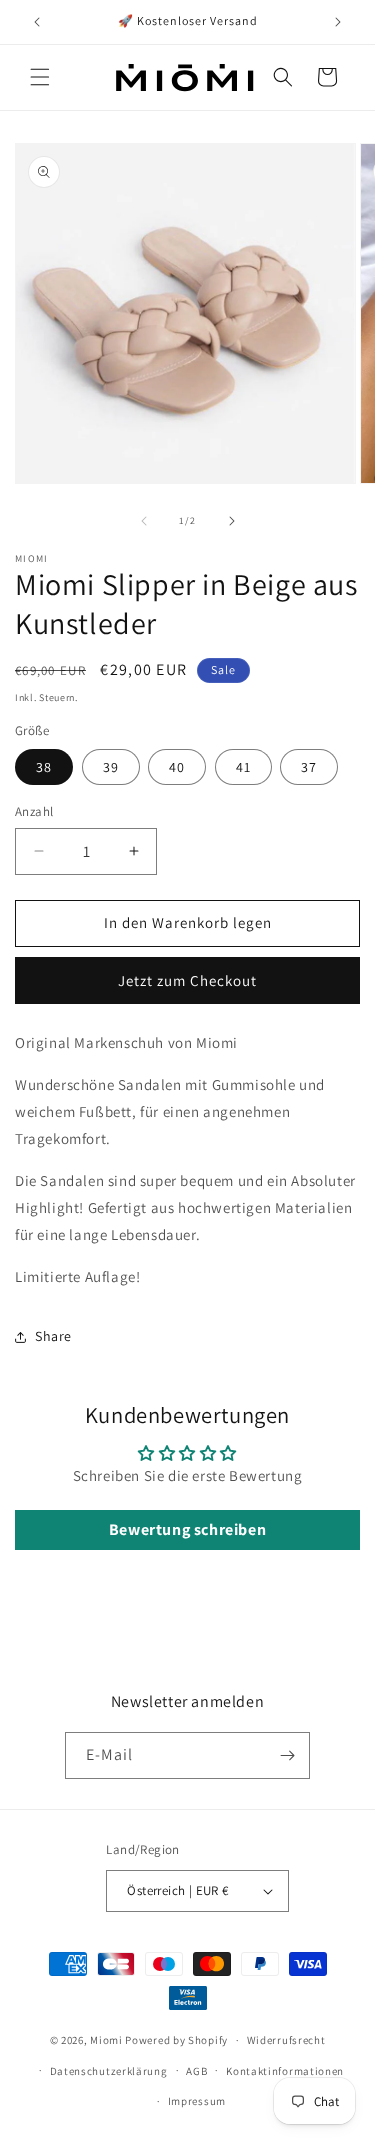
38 (44, 767)
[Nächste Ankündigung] (338, 22)
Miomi (106, 2040)
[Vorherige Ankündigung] (37, 22)
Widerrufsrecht (286, 2040)
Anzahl (34, 811)
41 (243, 767)
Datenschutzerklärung (109, 2071)
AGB (196, 2071)
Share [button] (53, 1336)
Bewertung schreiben (187, 1529)
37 (309, 767)
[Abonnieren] (287, 1755)
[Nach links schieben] (144, 521)
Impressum (197, 2101)
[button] (40, 77)
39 (111, 767)
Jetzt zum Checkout (187, 980)
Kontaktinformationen (285, 2071)
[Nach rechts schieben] (232, 521)
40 (177, 767)
